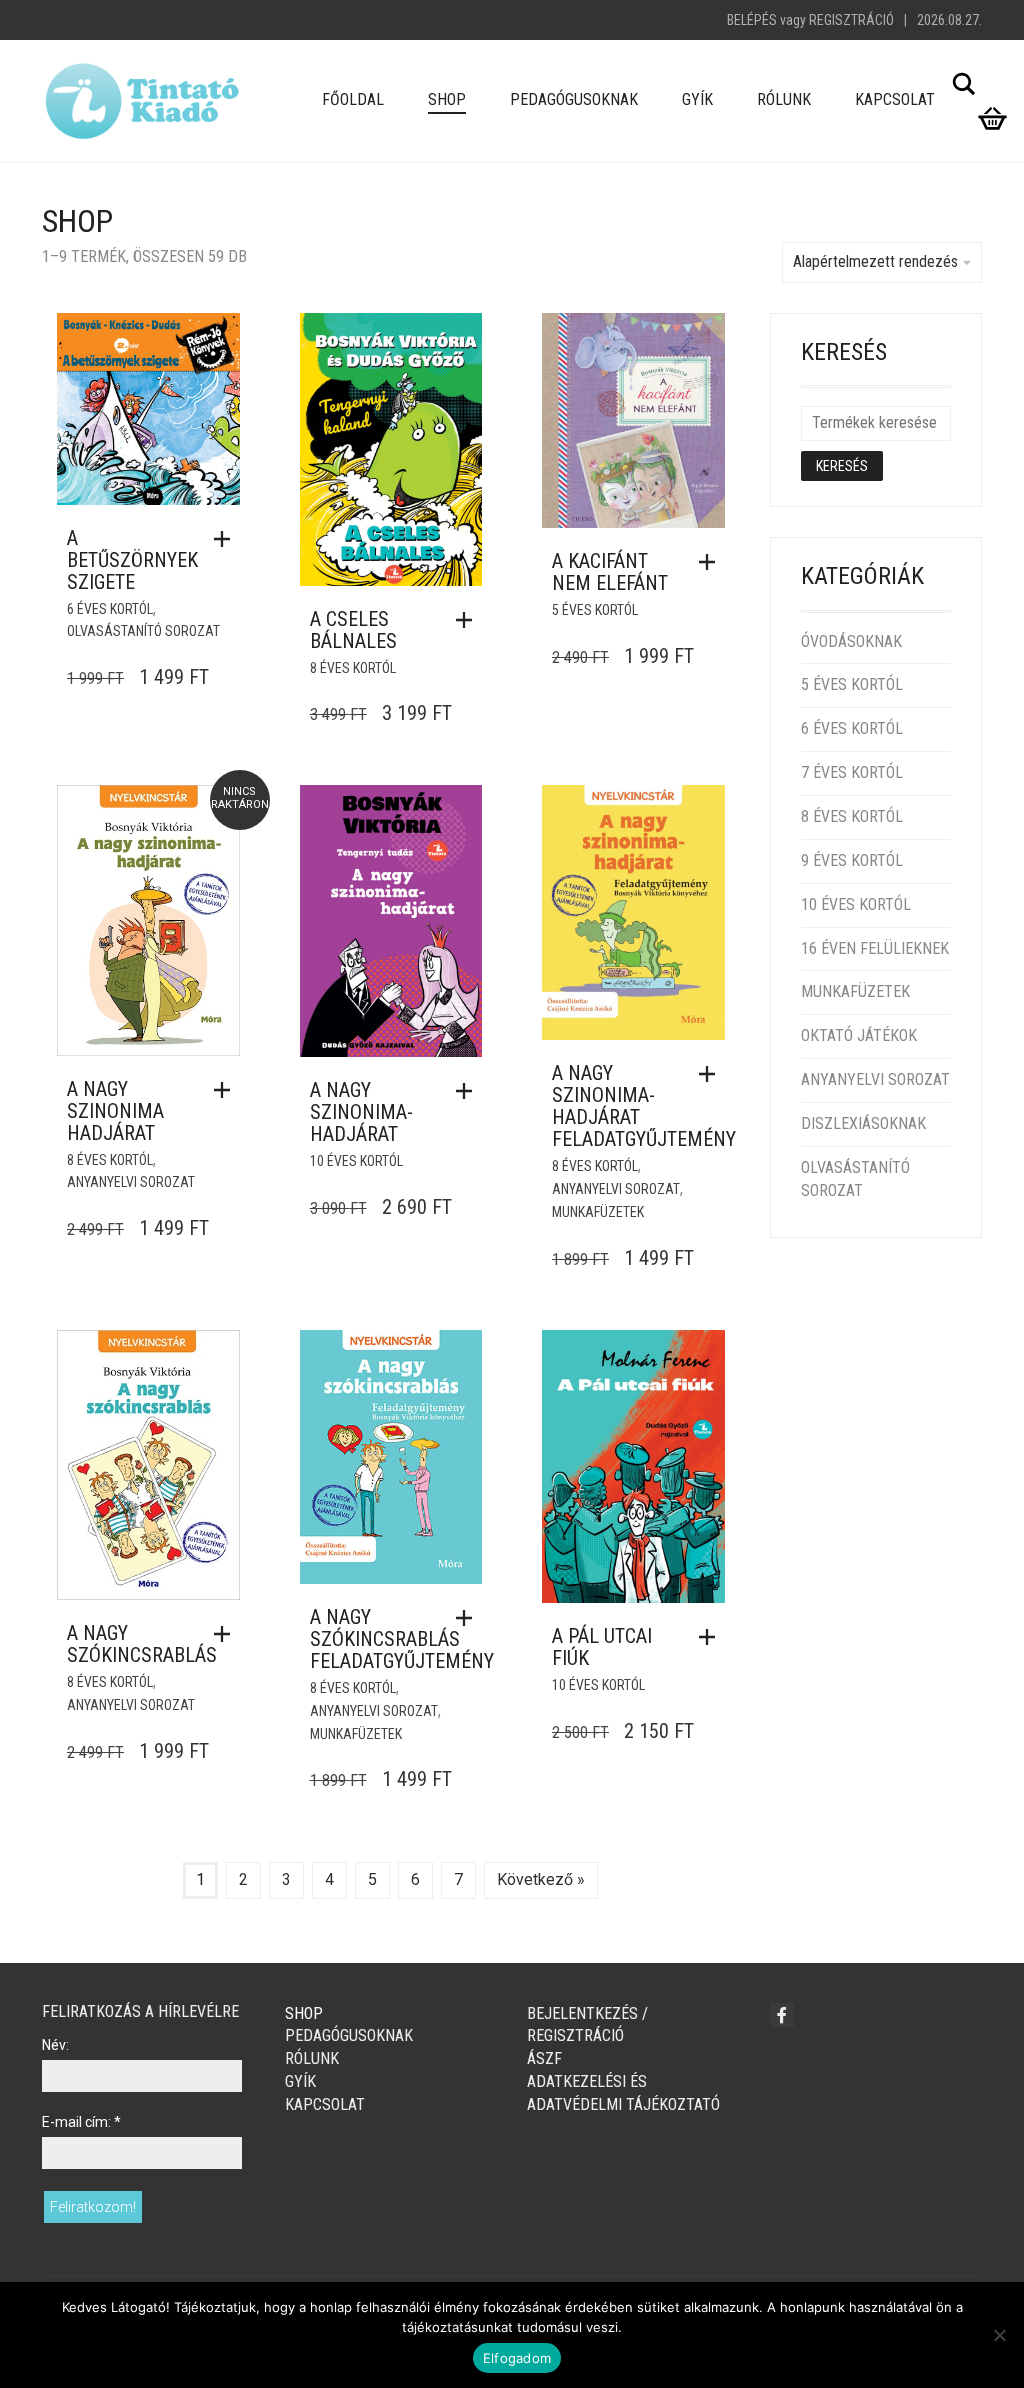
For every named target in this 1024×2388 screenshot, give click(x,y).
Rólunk (784, 99)
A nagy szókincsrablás (142, 1644)
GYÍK (697, 99)
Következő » (541, 1879)
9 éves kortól (852, 860)
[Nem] (999, 2335)
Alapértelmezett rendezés (875, 261)
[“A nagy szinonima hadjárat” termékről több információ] (227, 1090)
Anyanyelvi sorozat (131, 1182)
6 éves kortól (110, 609)
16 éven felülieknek (875, 948)
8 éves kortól (353, 668)
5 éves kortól (595, 610)
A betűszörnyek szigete (132, 560)
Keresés (842, 466)
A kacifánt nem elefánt (610, 572)
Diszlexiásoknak (863, 1123)
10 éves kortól (356, 1161)
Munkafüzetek (598, 1212)
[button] (227, 539)
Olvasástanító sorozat (143, 631)
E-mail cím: (81, 2122)
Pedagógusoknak (574, 99)
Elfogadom (517, 2358)
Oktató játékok (859, 1035)
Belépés (752, 20)
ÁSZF (544, 2058)
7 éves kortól (852, 772)
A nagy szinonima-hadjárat (361, 1112)
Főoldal (353, 99)
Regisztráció (851, 20)
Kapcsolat (895, 99)
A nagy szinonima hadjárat (115, 1111)
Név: (55, 2045)
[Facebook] (782, 2015)
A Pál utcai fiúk (602, 1647)
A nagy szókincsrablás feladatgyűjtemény (402, 1639)
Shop (447, 99)
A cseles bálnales (353, 630)
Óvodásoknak (851, 641)
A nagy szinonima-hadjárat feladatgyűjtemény (644, 1106)
